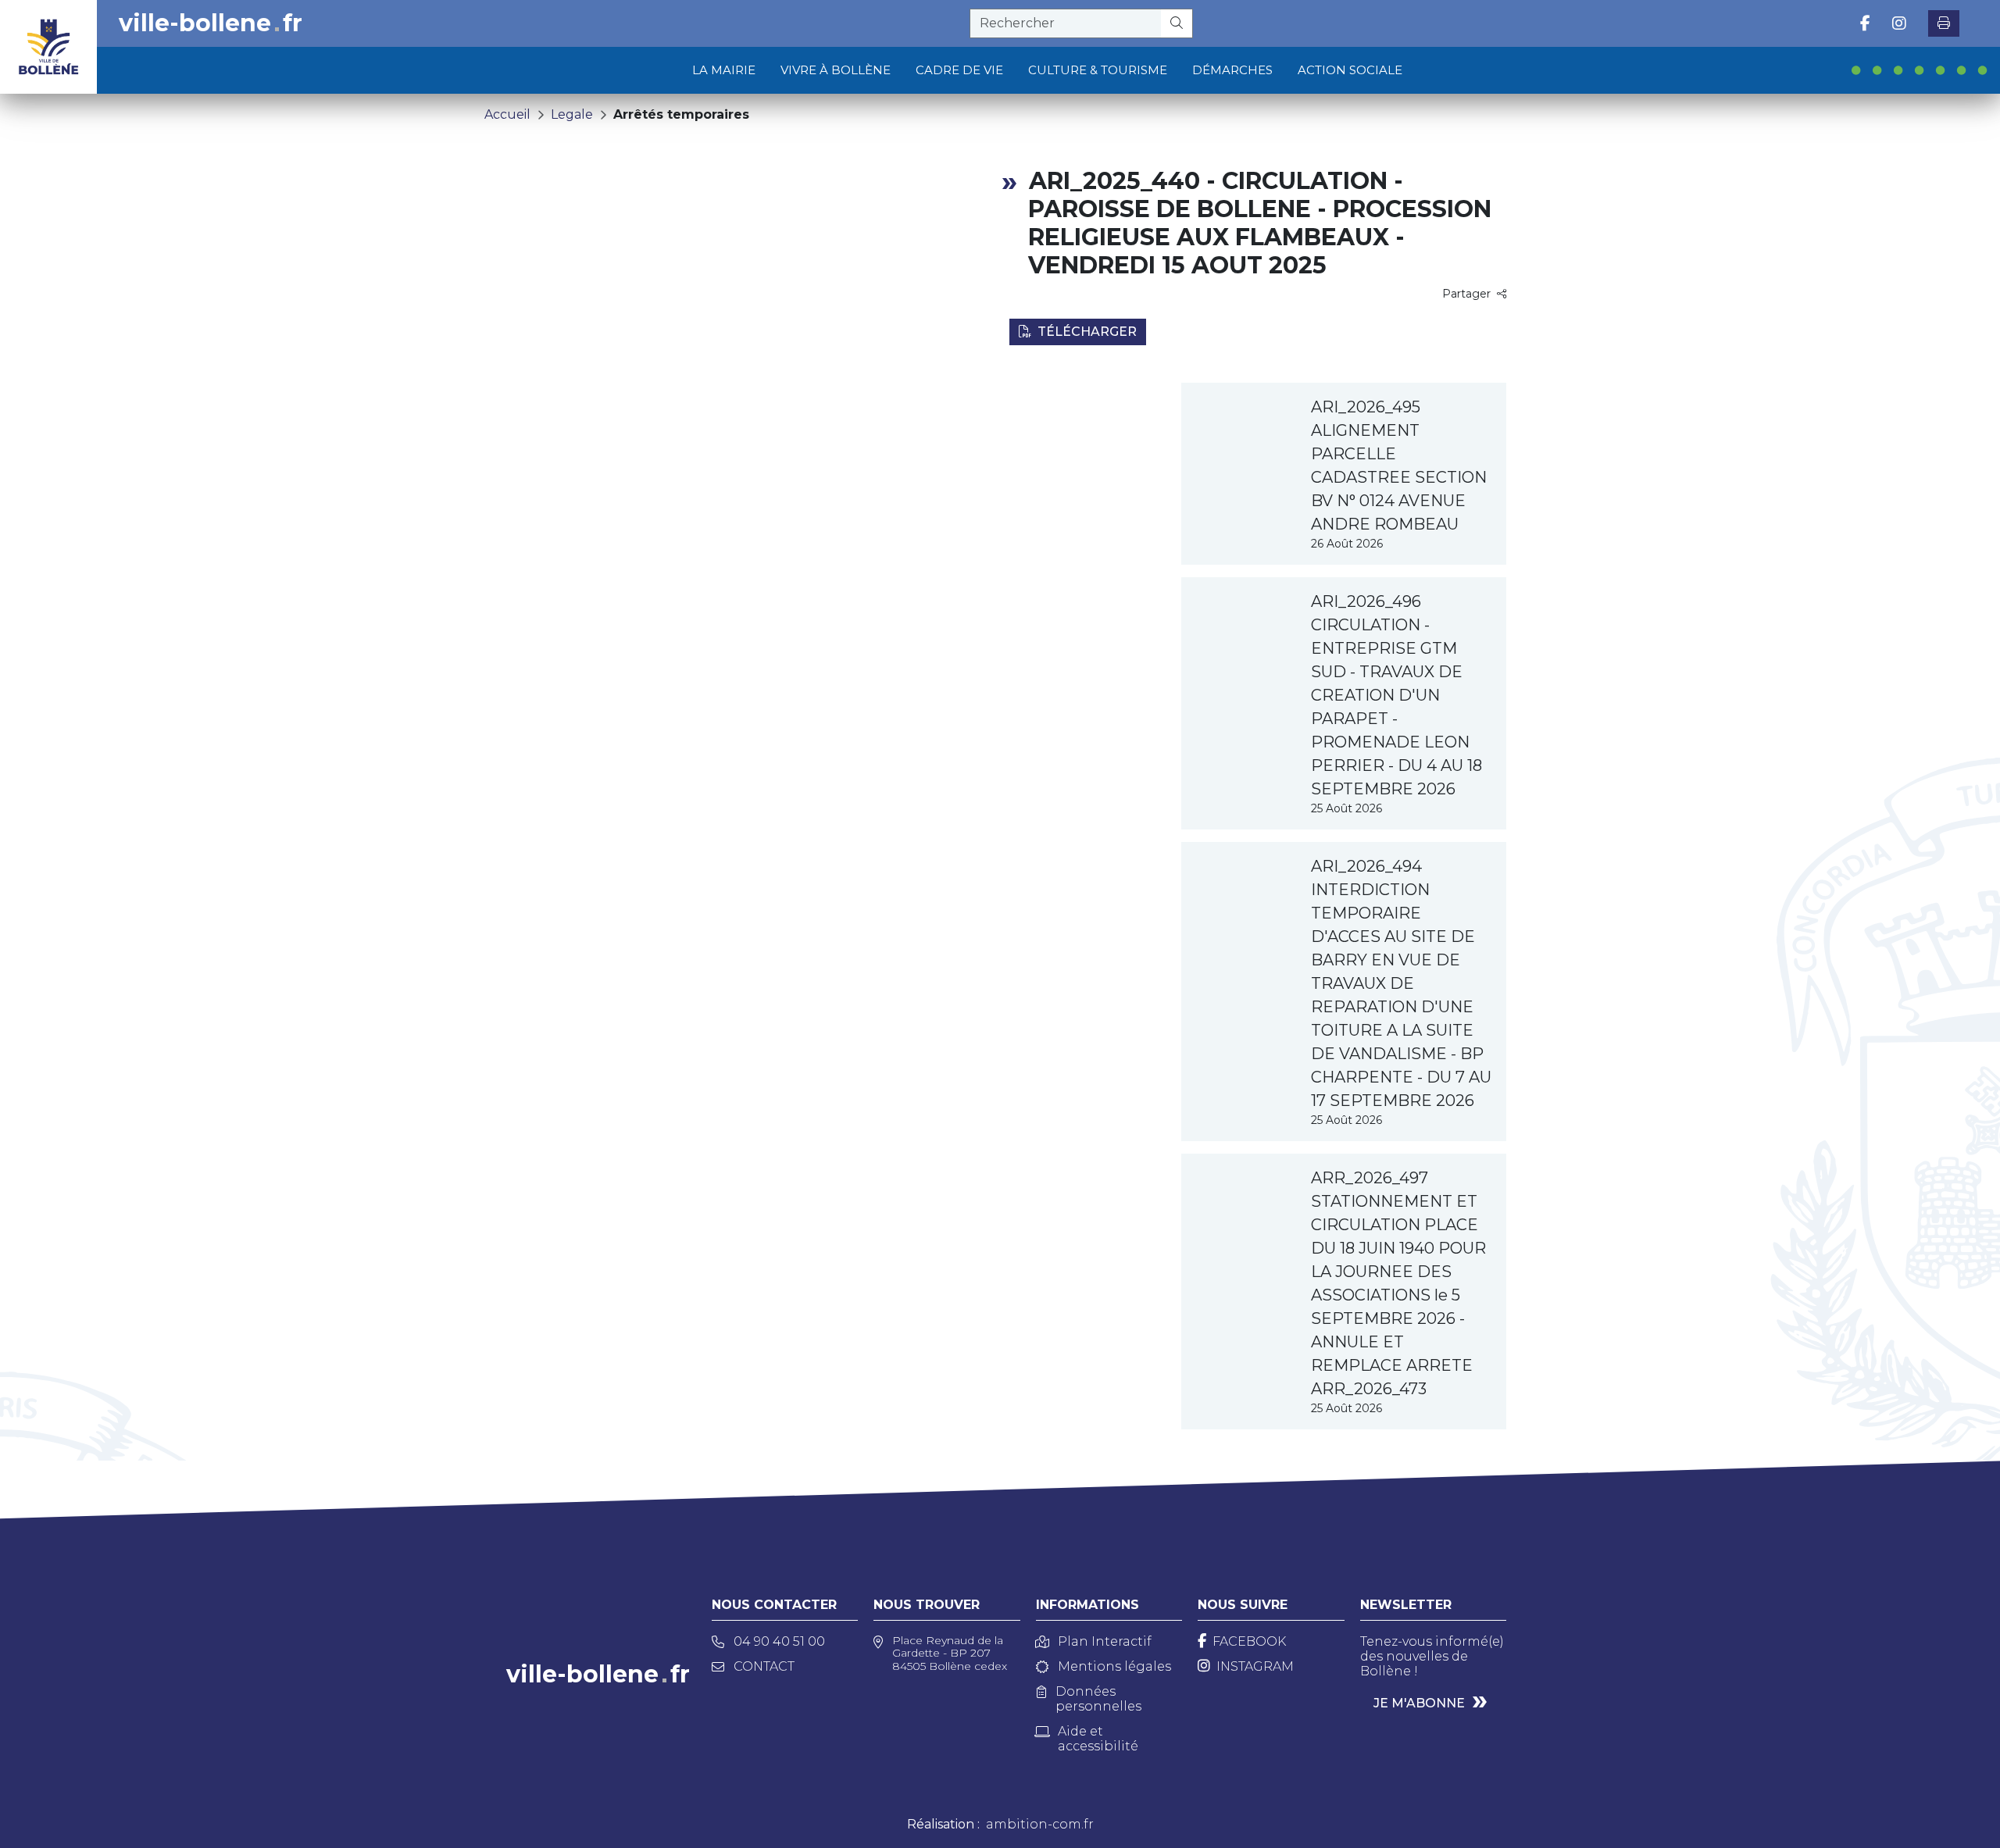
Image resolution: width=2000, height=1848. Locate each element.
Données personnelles (1098, 1699)
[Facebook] (1865, 23)
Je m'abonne (1419, 1703)
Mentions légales (1114, 1666)
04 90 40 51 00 (779, 1641)
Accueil (507, 114)
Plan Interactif (1105, 1641)
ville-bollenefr (211, 23)
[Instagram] (1899, 23)
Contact (764, 1666)
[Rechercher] (1177, 23)
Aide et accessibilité (1098, 1739)
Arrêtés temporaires (681, 114)
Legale (572, 114)
